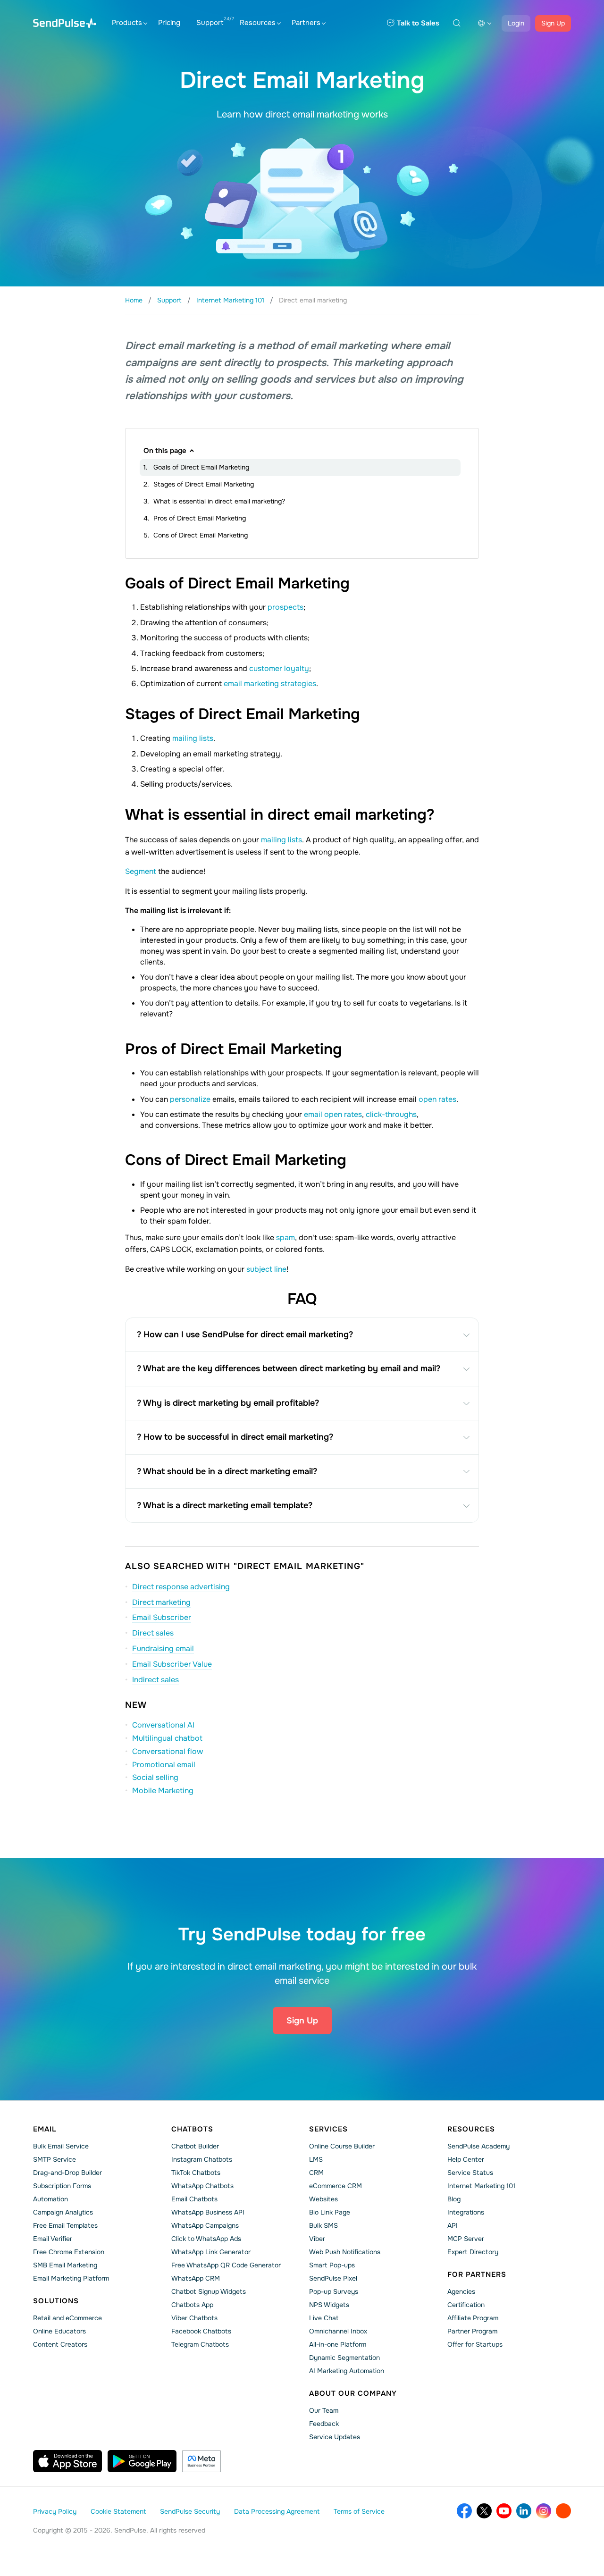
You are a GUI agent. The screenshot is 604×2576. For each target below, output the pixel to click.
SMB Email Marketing (65, 2265)
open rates (437, 1099)
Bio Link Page (330, 2212)
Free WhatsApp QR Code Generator (226, 2265)
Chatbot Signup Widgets (209, 2291)
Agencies (461, 2291)
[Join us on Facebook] (464, 2511)
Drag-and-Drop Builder (67, 2173)
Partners (306, 23)
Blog (454, 2199)
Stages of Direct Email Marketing (204, 484)
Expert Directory (473, 2252)
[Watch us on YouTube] (504, 2511)
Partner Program (472, 2331)
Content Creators (60, 2344)
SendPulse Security (190, 2511)
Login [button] (516, 23)
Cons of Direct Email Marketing (201, 535)
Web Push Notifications (345, 2252)
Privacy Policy (55, 2511)
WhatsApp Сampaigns (205, 2225)
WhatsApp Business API (208, 2212)
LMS (316, 2159)
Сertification (466, 2305)
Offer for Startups (475, 2344)
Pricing (169, 23)
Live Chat (324, 2318)
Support (210, 23)
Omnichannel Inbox (338, 2331)
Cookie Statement (118, 2511)
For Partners (477, 2274)
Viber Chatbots (194, 2318)
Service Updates (335, 2437)
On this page (165, 451)
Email (45, 2129)
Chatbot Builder (195, 2146)
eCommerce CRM (336, 2186)
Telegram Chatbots (200, 2344)
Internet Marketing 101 (481, 2186)
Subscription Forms (62, 2186)
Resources (258, 23)
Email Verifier (53, 2239)
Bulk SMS (323, 2225)
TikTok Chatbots (196, 2173)
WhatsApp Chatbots (202, 2186)
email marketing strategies (270, 684)
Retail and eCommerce (67, 2318)
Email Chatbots (194, 2199)
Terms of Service (359, 2511)
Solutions (56, 2301)
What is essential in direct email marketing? (219, 501)
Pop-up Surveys (334, 2291)
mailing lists (193, 738)
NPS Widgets (329, 2305)
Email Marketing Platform (71, 2278)
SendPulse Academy (478, 2146)
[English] (485, 23)
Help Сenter (466, 2159)
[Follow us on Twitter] (484, 2511)
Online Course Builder (342, 2146)
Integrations (466, 2212)
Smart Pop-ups (332, 2265)
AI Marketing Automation (347, 2371)
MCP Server (466, 2239)
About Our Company (353, 2393)
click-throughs (391, 1114)
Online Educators (59, 2331)
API (453, 2225)
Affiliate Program (473, 2318)
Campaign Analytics (63, 2212)
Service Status (470, 2173)
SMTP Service (55, 2159)
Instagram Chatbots (202, 2159)
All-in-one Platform (338, 2344)
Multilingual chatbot (167, 1738)
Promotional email (164, 1765)
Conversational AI (163, 1725)
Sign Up (553, 23)
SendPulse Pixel (333, 2278)
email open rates (333, 1114)
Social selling (155, 1777)
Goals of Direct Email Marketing (201, 467)
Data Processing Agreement (277, 2511)
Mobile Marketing (163, 1791)
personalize (191, 1099)
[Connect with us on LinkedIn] (524, 2511)
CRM (316, 2173)
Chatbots (192, 2129)
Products (127, 23)
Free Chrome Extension (69, 2252)
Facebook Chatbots (201, 2331)
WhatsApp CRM (196, 2278)
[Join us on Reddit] (563, 2511)
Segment (142, 871)
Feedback (324, 2424)
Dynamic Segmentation (344, 2358)
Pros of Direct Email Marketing (200, 518)
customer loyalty (279, 668)
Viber (317, 2239)
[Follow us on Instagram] (544, 2511)
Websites (323, 2199)
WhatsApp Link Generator (211, 2252)
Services (328, 2129)
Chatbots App (192, 2305)
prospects (285, 607)
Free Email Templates (65, 2225)
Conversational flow (168, 1751)
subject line (266, 1269)
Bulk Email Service (61, 2146)
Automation (50, 2199)
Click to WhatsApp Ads (206, 2239)
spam (285, 1238)
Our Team (324, 2410)
